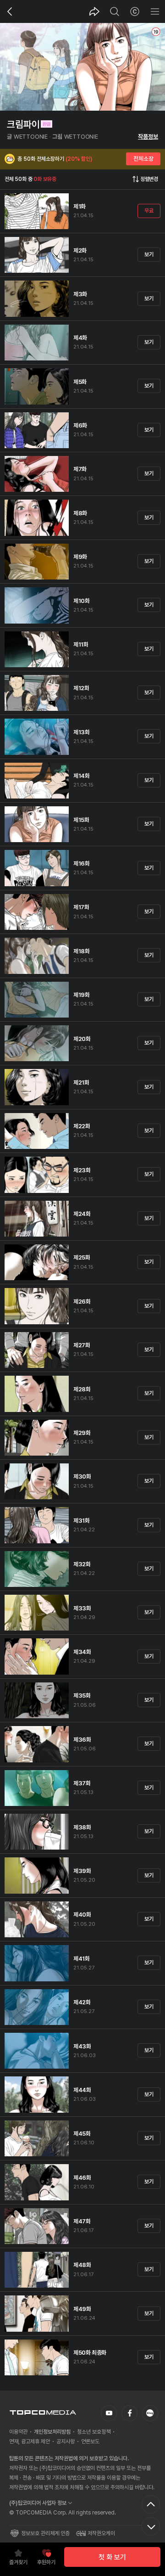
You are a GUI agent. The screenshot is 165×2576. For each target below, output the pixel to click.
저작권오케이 (101, 2533)
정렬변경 (149, 179)
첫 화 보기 (112, 2557)
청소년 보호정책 (94, 2432)
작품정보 (148, 137)
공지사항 (66, 2441)
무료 (149, 211)
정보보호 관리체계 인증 (45, 2533)
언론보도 (90, 2441)
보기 (149, 254)
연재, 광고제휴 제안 (30, 2441)
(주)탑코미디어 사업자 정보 (38, 2503)
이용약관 (18, 2432)
